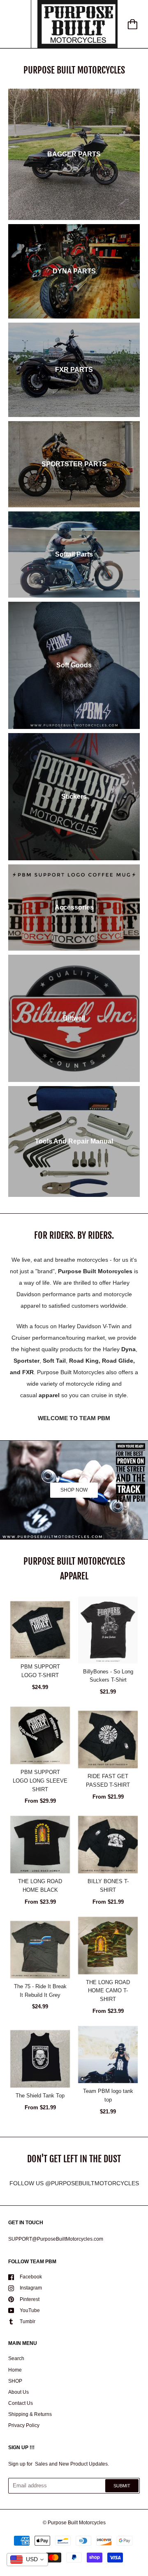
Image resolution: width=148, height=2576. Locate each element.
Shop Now (74, 1490)
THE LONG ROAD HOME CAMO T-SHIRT (108, 1991)
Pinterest (30, 2299)
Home (15, 2370)
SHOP (15, 2381)
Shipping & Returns (30, 2414)
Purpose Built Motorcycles (77, 2523)
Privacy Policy (24, 2425)
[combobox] (27, 2560)
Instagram (31, 2288)
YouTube (30, 2310)
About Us (18, 2392)
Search (16, 2358)
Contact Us (21, 2403)
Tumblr (28, 2322)
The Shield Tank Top (40, 2096)
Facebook (31, 2277)
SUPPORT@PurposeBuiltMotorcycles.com (56, 2239)
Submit (122, 2486)
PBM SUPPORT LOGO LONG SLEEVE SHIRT (40, 1781)
